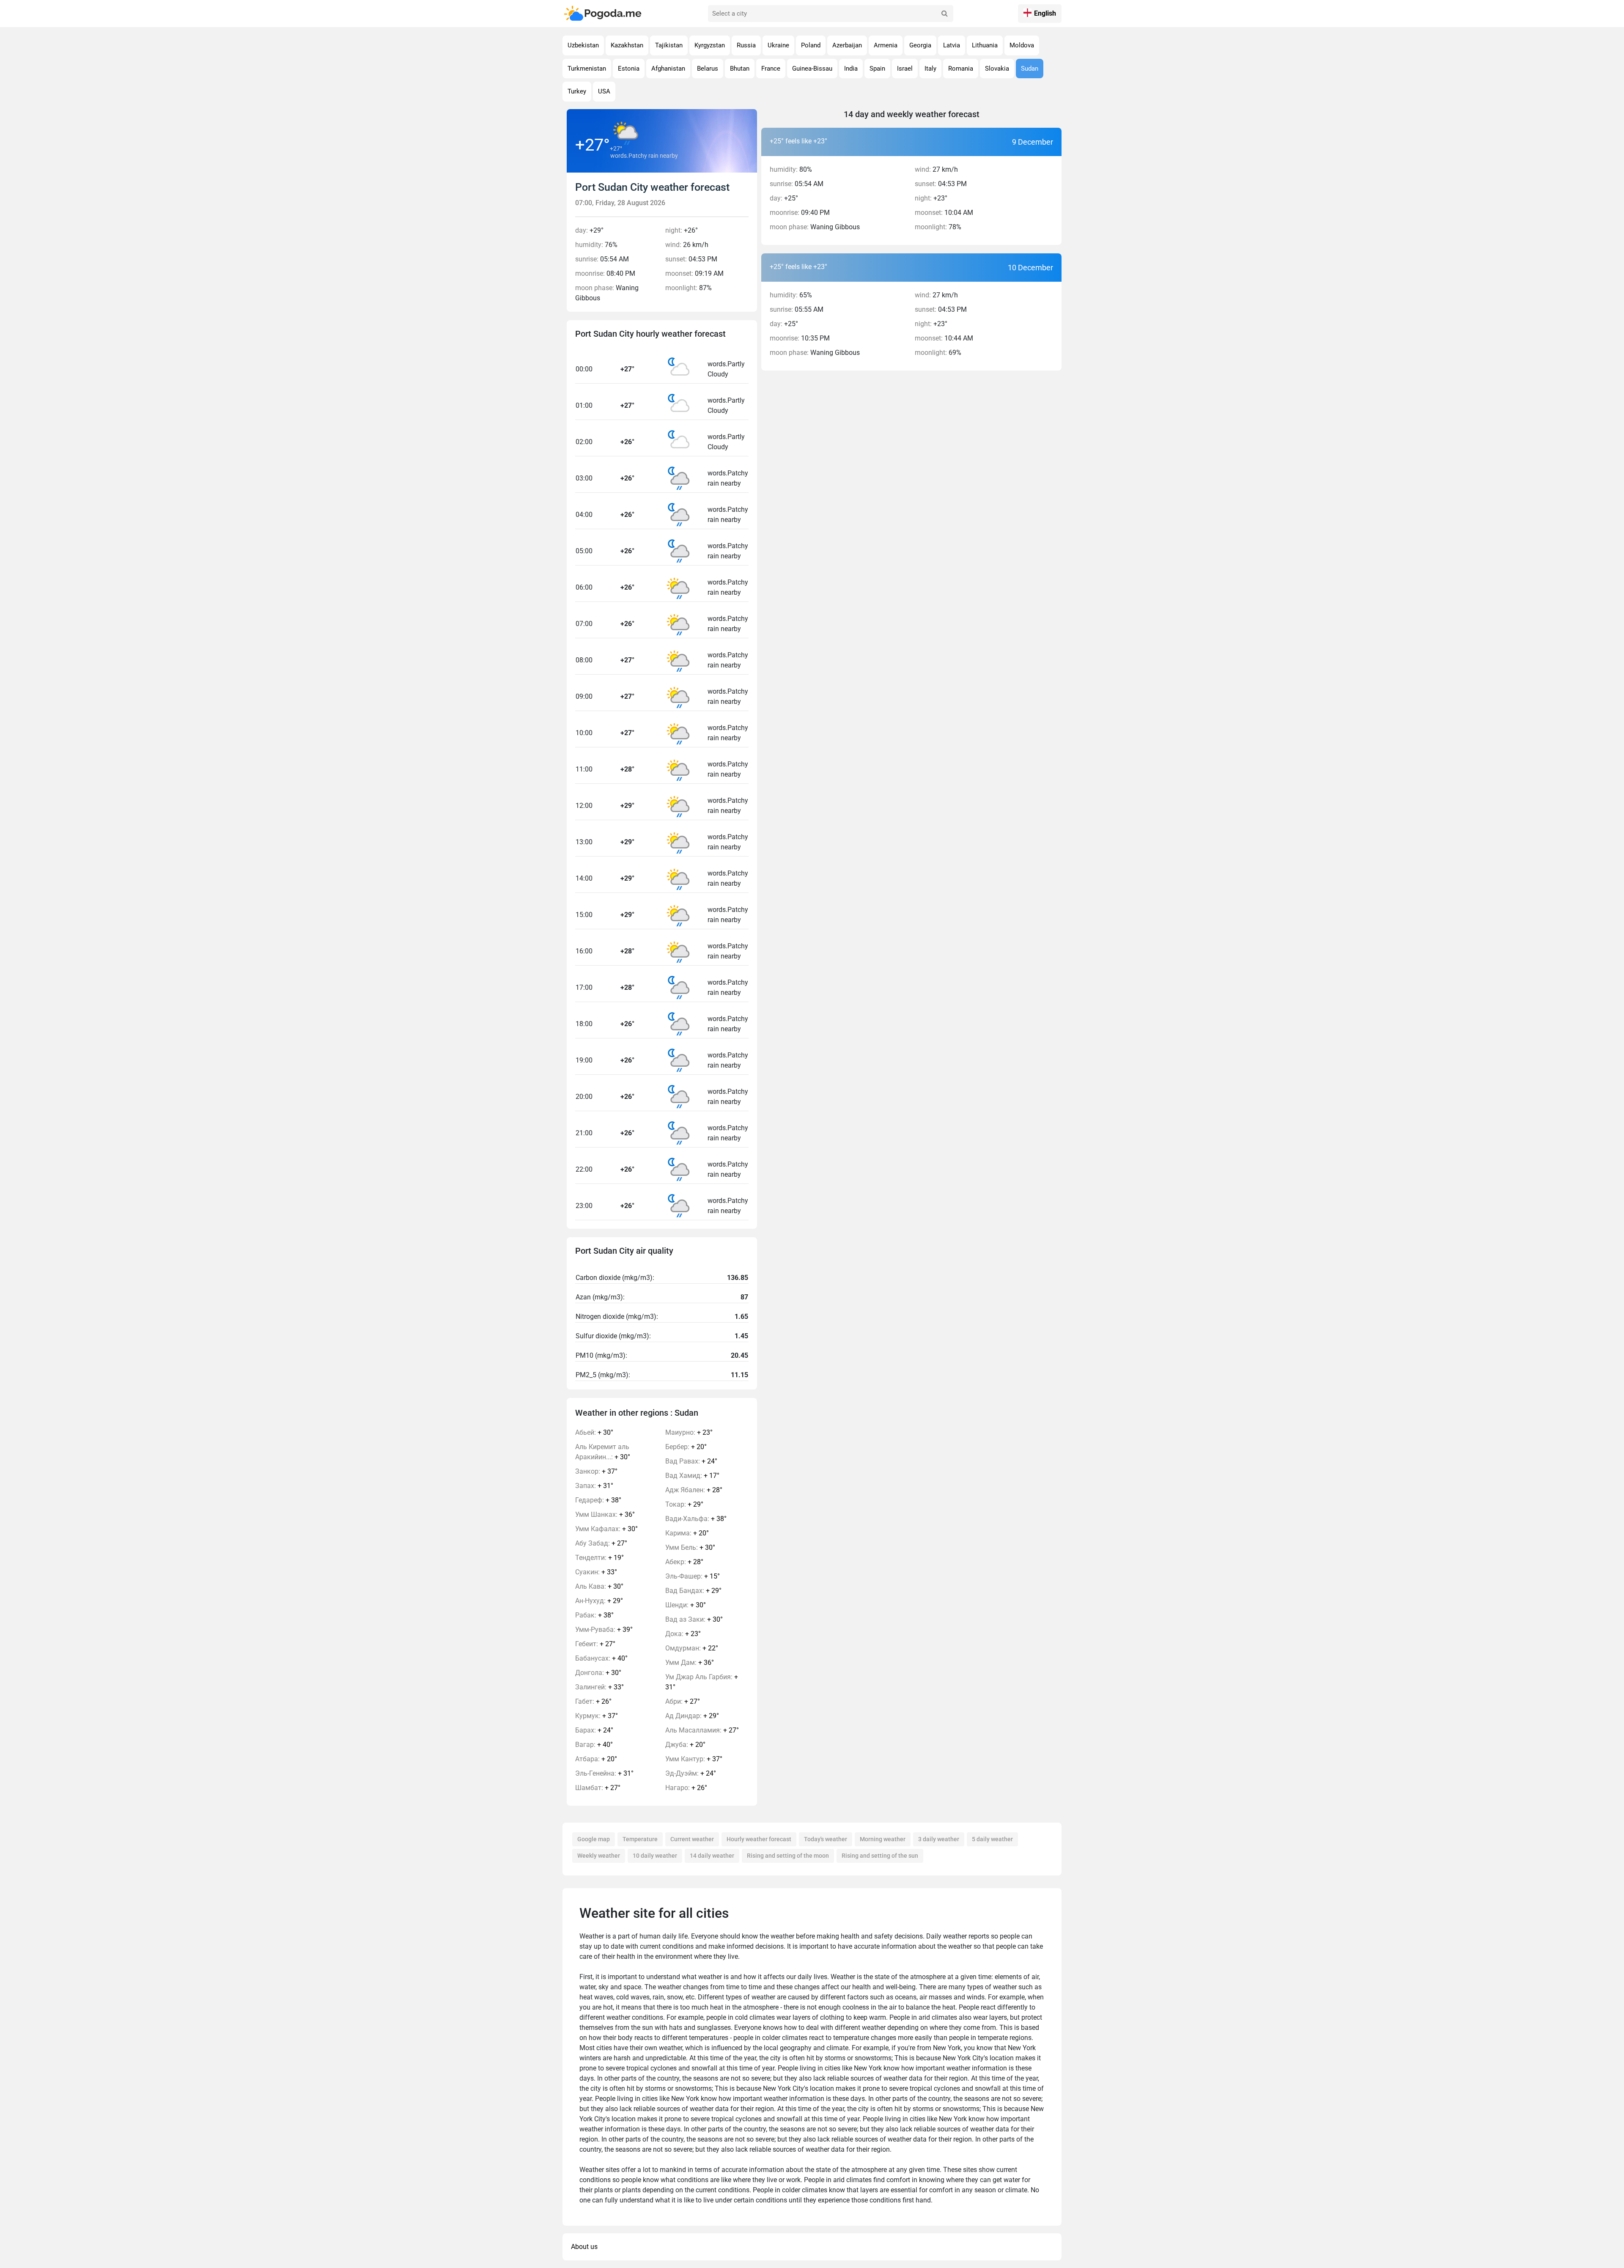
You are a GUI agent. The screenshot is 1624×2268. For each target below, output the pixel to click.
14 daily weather (712, 1856)
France (771, 69)
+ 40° (601, 1658)
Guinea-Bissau (812, 69)
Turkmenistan (587, 69)
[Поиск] (945, 14)
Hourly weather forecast (759, 1839)
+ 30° (594, 1432)
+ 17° (692, 1476)
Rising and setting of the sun (880, 1856)
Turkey (577, 91)
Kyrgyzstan (710, 45)
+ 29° (599, 1601)
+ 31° (594, 1486)
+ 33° (596, 1572)
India (851, 69)
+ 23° (689, 1432)
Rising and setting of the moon (788, 1856)
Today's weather (826, 1839)
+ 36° (605, 1514)
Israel (905, 69)
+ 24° (594, 1730)
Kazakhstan (627, 45)
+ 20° (596, 1759)
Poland (811, 45)
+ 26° (593, 1701)
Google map (594, 1839)
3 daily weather (939, 1839)
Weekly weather (599, 1856)
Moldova (1022, 45)
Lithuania (985, 45)
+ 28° (694, 1490)
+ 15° (693, 1576)
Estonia (629, 69)
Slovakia (997, 69)
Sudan (1030, 69)
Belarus (708, 69)
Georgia (920, 45)
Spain (877, 69)
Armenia (886, 45)
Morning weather (883, 1839)
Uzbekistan (583, 45)
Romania (961, 69)
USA (604, 91)
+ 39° (604, 1630)
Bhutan (740, 69)
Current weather (692, 1839)
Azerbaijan (847, 45)
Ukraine (778, 45)
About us (584, 2247)
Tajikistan (669, 45)
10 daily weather (655, 1856)
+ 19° (599, 1558)
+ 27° (601, 1543)
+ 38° (598, 1500)
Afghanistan (668, 69)
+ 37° (596, 1471)
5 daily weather (992, 1839)
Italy (930, 69)
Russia (746, 45)
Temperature (640, 1839)
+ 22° (692, 1648)
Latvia (952, 45)
